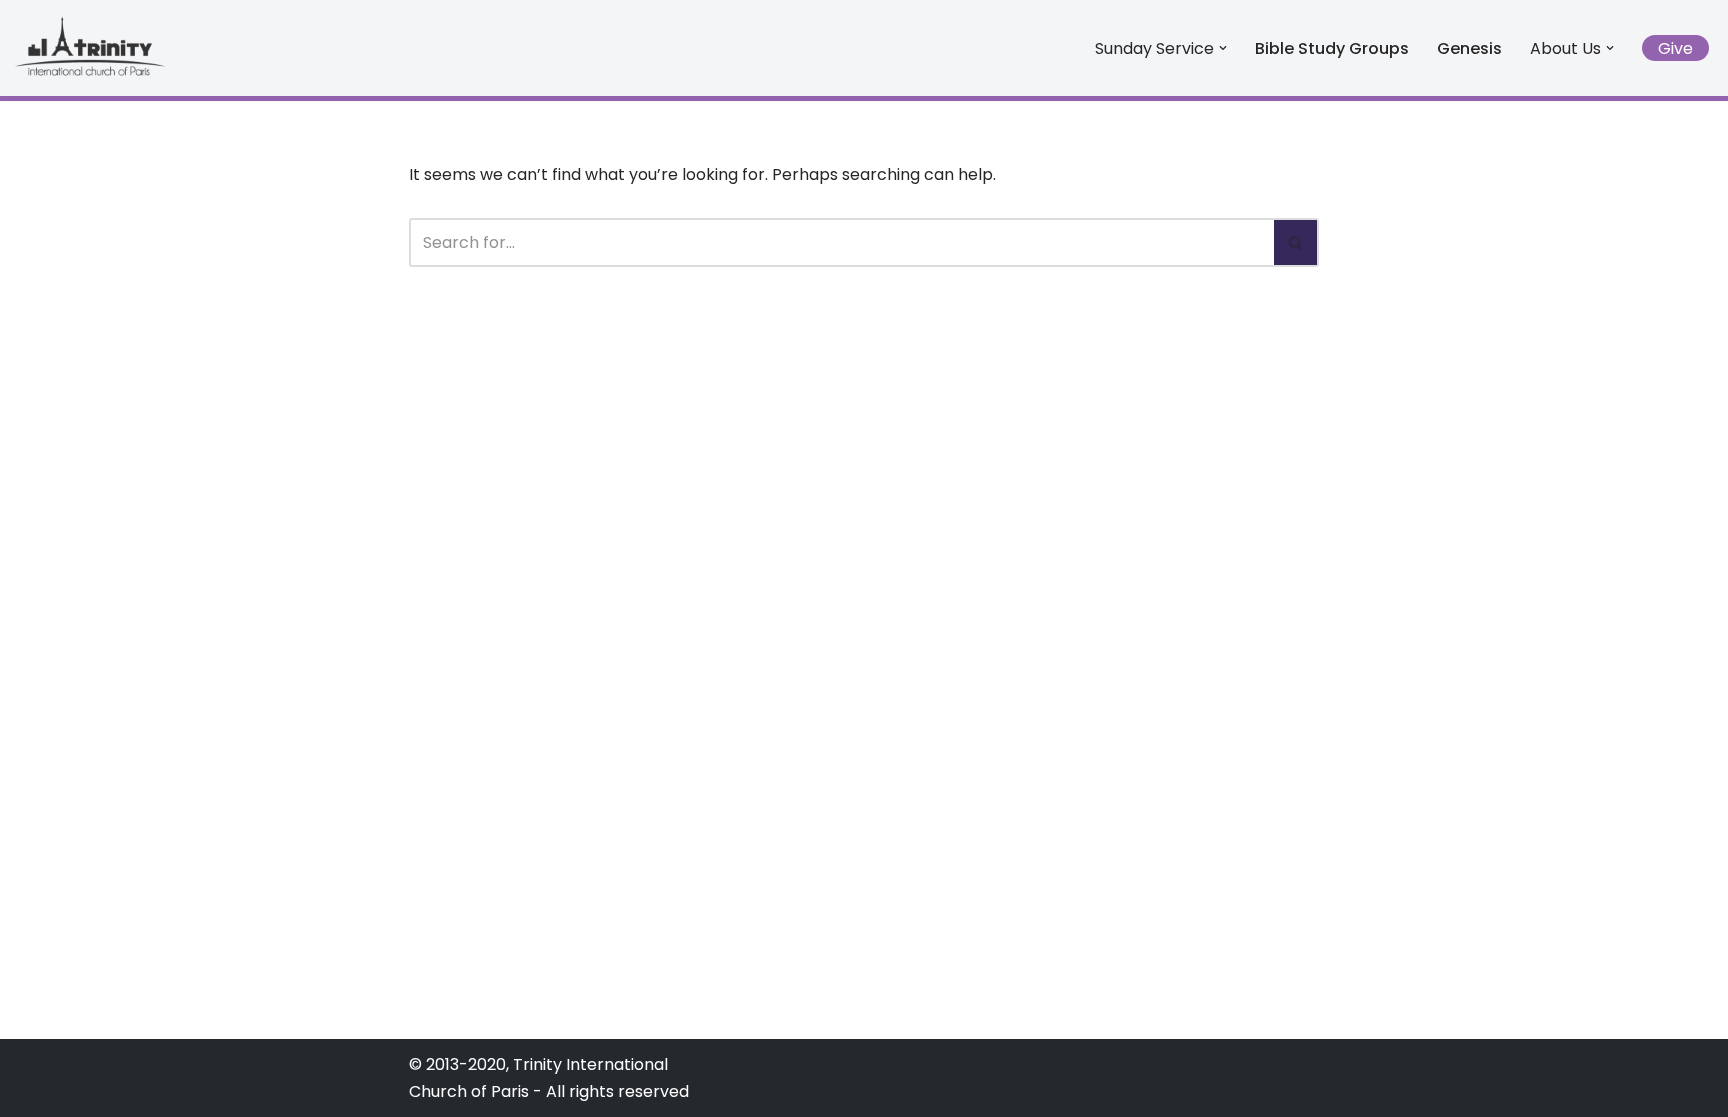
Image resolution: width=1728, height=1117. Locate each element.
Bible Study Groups (1332, 48)
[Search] (1296, 242)
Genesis (1469, 48)
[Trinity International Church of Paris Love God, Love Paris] (90, 45)
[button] (1223, 48)
